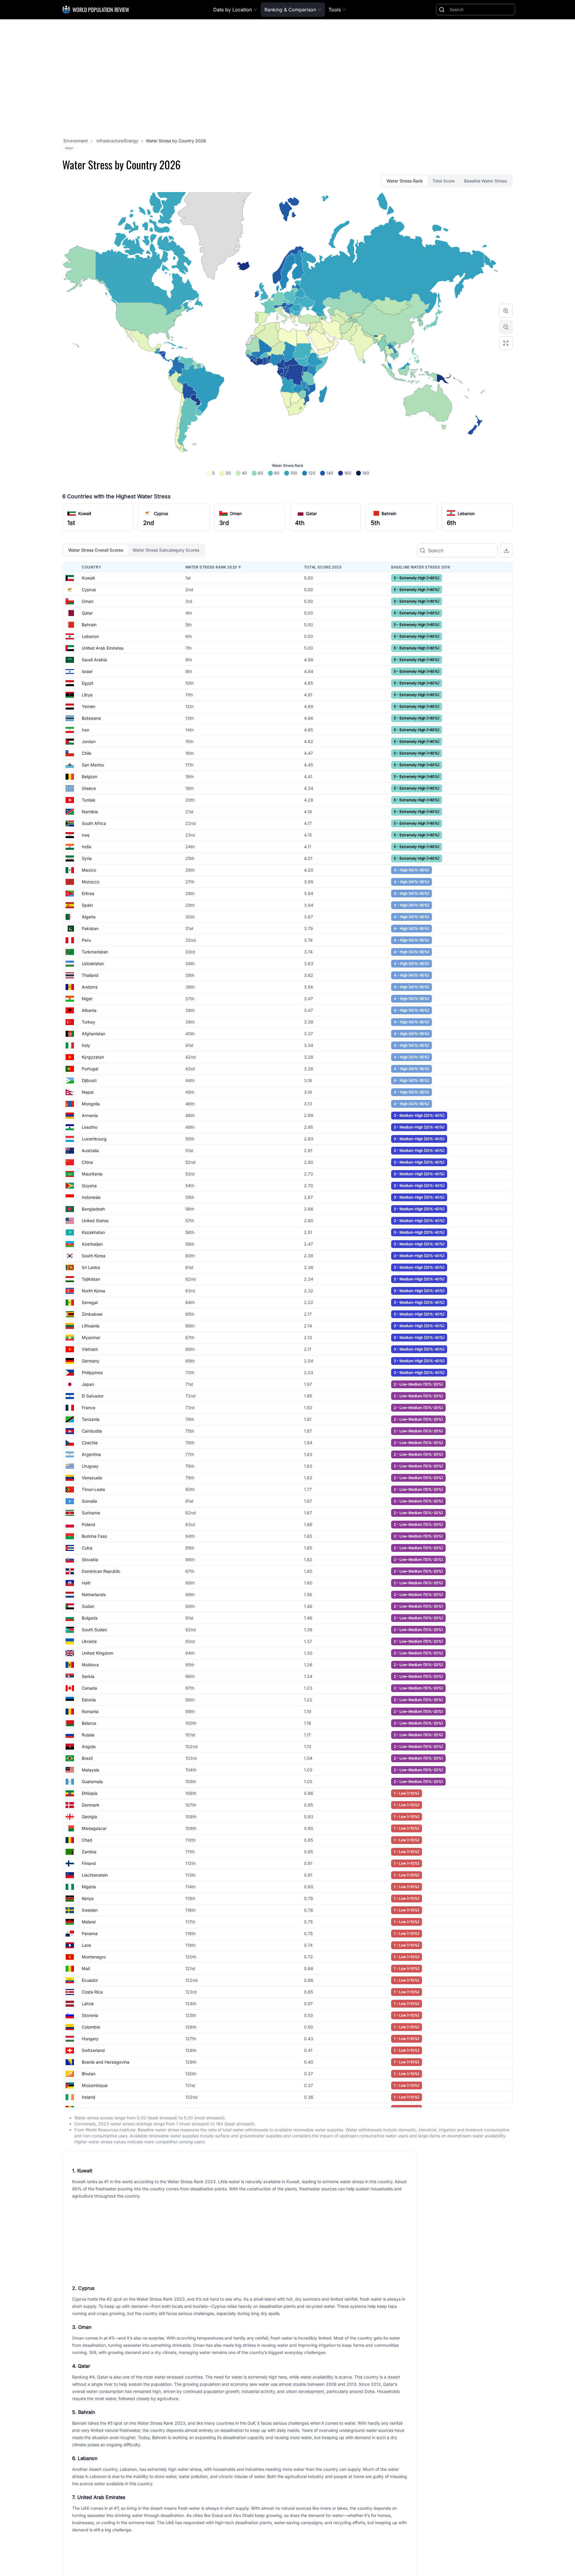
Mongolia (91, 1104)
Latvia (88, 2004)
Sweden (90, 1910)
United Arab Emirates (103, 648)
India (87, 847)
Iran (86, 730)
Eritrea (88, 893)
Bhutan (89, 2074)
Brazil (87, 1758)
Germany (91, 1361)
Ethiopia (90, 1793)
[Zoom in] (506, 311)
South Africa (94, 823)
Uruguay (90, 1466)
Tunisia (88, 800)
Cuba (87, 1548)
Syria (87, 858)
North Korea (93, 1291)
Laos (86, 1945)
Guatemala (92, 1782)
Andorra (90, 987)
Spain (87, 905)
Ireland (88, 2097)
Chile (87, 753)
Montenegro (94, 1957)
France (88, 1408)
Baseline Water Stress (485, 181)
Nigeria (89, 1887)
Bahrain (389, 513)
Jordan (89, 741)
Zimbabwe (92, 1314)
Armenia (90, 1115)
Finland (89, 1863)
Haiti (86, 1583)
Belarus (89, 1723)
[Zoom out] (506, 327)
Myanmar (91, 1337)
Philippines (92, 1372)
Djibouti (89, 1080)
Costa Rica (92, 1992)
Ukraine (89, 1641)
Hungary (90, 2039)
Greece (89, 788)
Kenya (88, 1898)
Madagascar (94, 1828)
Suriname (91, 1513)
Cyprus (161, 513)
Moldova (90, 1665)
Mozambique (95, 2085)
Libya (87, 695)
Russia (88, 1735)
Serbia (88, 1676)
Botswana (91, 718)
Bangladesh (93, 1209)
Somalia (89, 1501)
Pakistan (90, 928)
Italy (86, 1045)
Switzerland (93, 2050)
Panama (90, 1933)
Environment (76, 141)
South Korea (94, 1256)
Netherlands (94, 1595)
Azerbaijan (92, 1244)
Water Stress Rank (405, 181)
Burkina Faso (94, 1536)
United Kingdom (97, 1653)
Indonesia (91, 1197)
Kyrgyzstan (93, 1057)
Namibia (90, 812)
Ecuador (90, 1980)
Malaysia (90, 1770)
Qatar (311, 513)
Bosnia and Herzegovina (106, 2062)
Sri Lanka (91, 1267)
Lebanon (466, 513)
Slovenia (90, 2015)
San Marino (93, 765)
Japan (88, 1384)
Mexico (89, 870)
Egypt (88, 683)
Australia (90, 1150)
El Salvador (93, 1396)
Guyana (89, 1186)
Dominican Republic (101, 1571)
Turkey (88, 1022)
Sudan (88, 1606)
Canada (89, 1688)
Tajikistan (91, 1279)
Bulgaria (90, 1618)
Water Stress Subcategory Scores (166, 550)
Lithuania (91, 1326)
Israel (87, 671)
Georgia (89, 1817)
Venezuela (92, 1478)
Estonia (89, 1700)
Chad (87, 1840)
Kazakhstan (93, 1232)
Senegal (90, 1302)
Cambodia (92, 1431)
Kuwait (85, 513)
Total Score (444, 181)
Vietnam (90, 1349)
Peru (86, 940)
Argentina (91, 1454)
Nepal (88, 1092)
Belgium (90, 777)
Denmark (91, 1805)
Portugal (90, 1069)
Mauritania (92, 1174)
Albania (89, 1010)
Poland (88, 1524)
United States (95, 1221)
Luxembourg (94, 1139)
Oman (236, 513)
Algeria (89, 917)
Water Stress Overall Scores (96, 550)
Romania (90, 1711)
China (87, 1162)
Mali (86, 1968)
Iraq (86, 835)
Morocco (90, 882)
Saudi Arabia (94, 660)
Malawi (89, 1922)
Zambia (89, 1852)
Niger (87, 999)
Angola (89, 1746)
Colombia (91, 2027)
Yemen (88, 706)
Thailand (90, 975)
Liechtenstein (95, 1875)
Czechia (90, 1443)
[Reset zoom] (506, 343)
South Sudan (94, 1630)
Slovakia (90, 1559)
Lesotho (90, 1127)
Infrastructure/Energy (117, 141)
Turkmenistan (95, 952)
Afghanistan (94, 1034)
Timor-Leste (93, 1489)
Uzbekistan (93, 963)
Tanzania (91, 1419)
